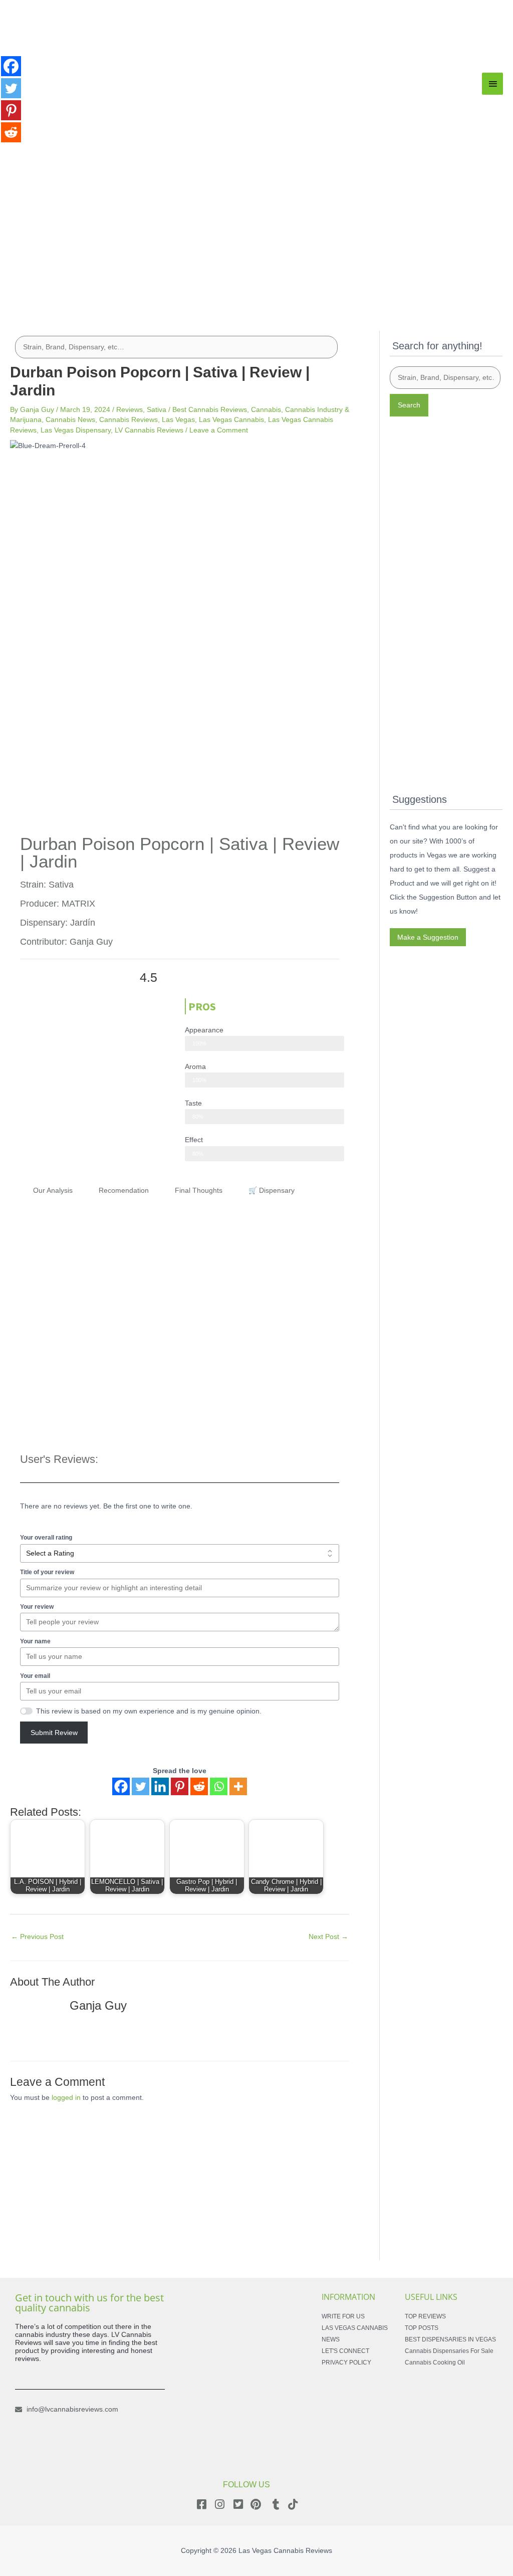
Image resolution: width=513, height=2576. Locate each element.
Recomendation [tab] (124, 1190)
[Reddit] (199, 1786)
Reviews (130, 409)
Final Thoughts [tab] (199, 1190)
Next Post (328, 1937)
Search (409, 405)
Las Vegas (178, 419)
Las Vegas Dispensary (76, 430)
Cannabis (266, 409)
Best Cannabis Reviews (210, 409)
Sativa (157, 409)
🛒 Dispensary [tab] (272, 1190)
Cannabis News (70, 419)
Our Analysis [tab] (53, 1190)
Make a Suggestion (428, 937)
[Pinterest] (180, 1786)
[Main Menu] (492, 84)
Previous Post (37, 1937)
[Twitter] (141, 1786)
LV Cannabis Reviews (149, 430)
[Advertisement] (256, 233)
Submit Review (54, 1733)
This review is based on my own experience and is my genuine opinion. (149, 1711)
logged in (66, 2097)
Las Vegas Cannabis (231, 419)
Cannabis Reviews (129, 419)
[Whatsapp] (219, 1786)
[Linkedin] (160, 1786)
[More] (238, 1786)
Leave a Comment (219, 430)
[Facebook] (121, 1786)
